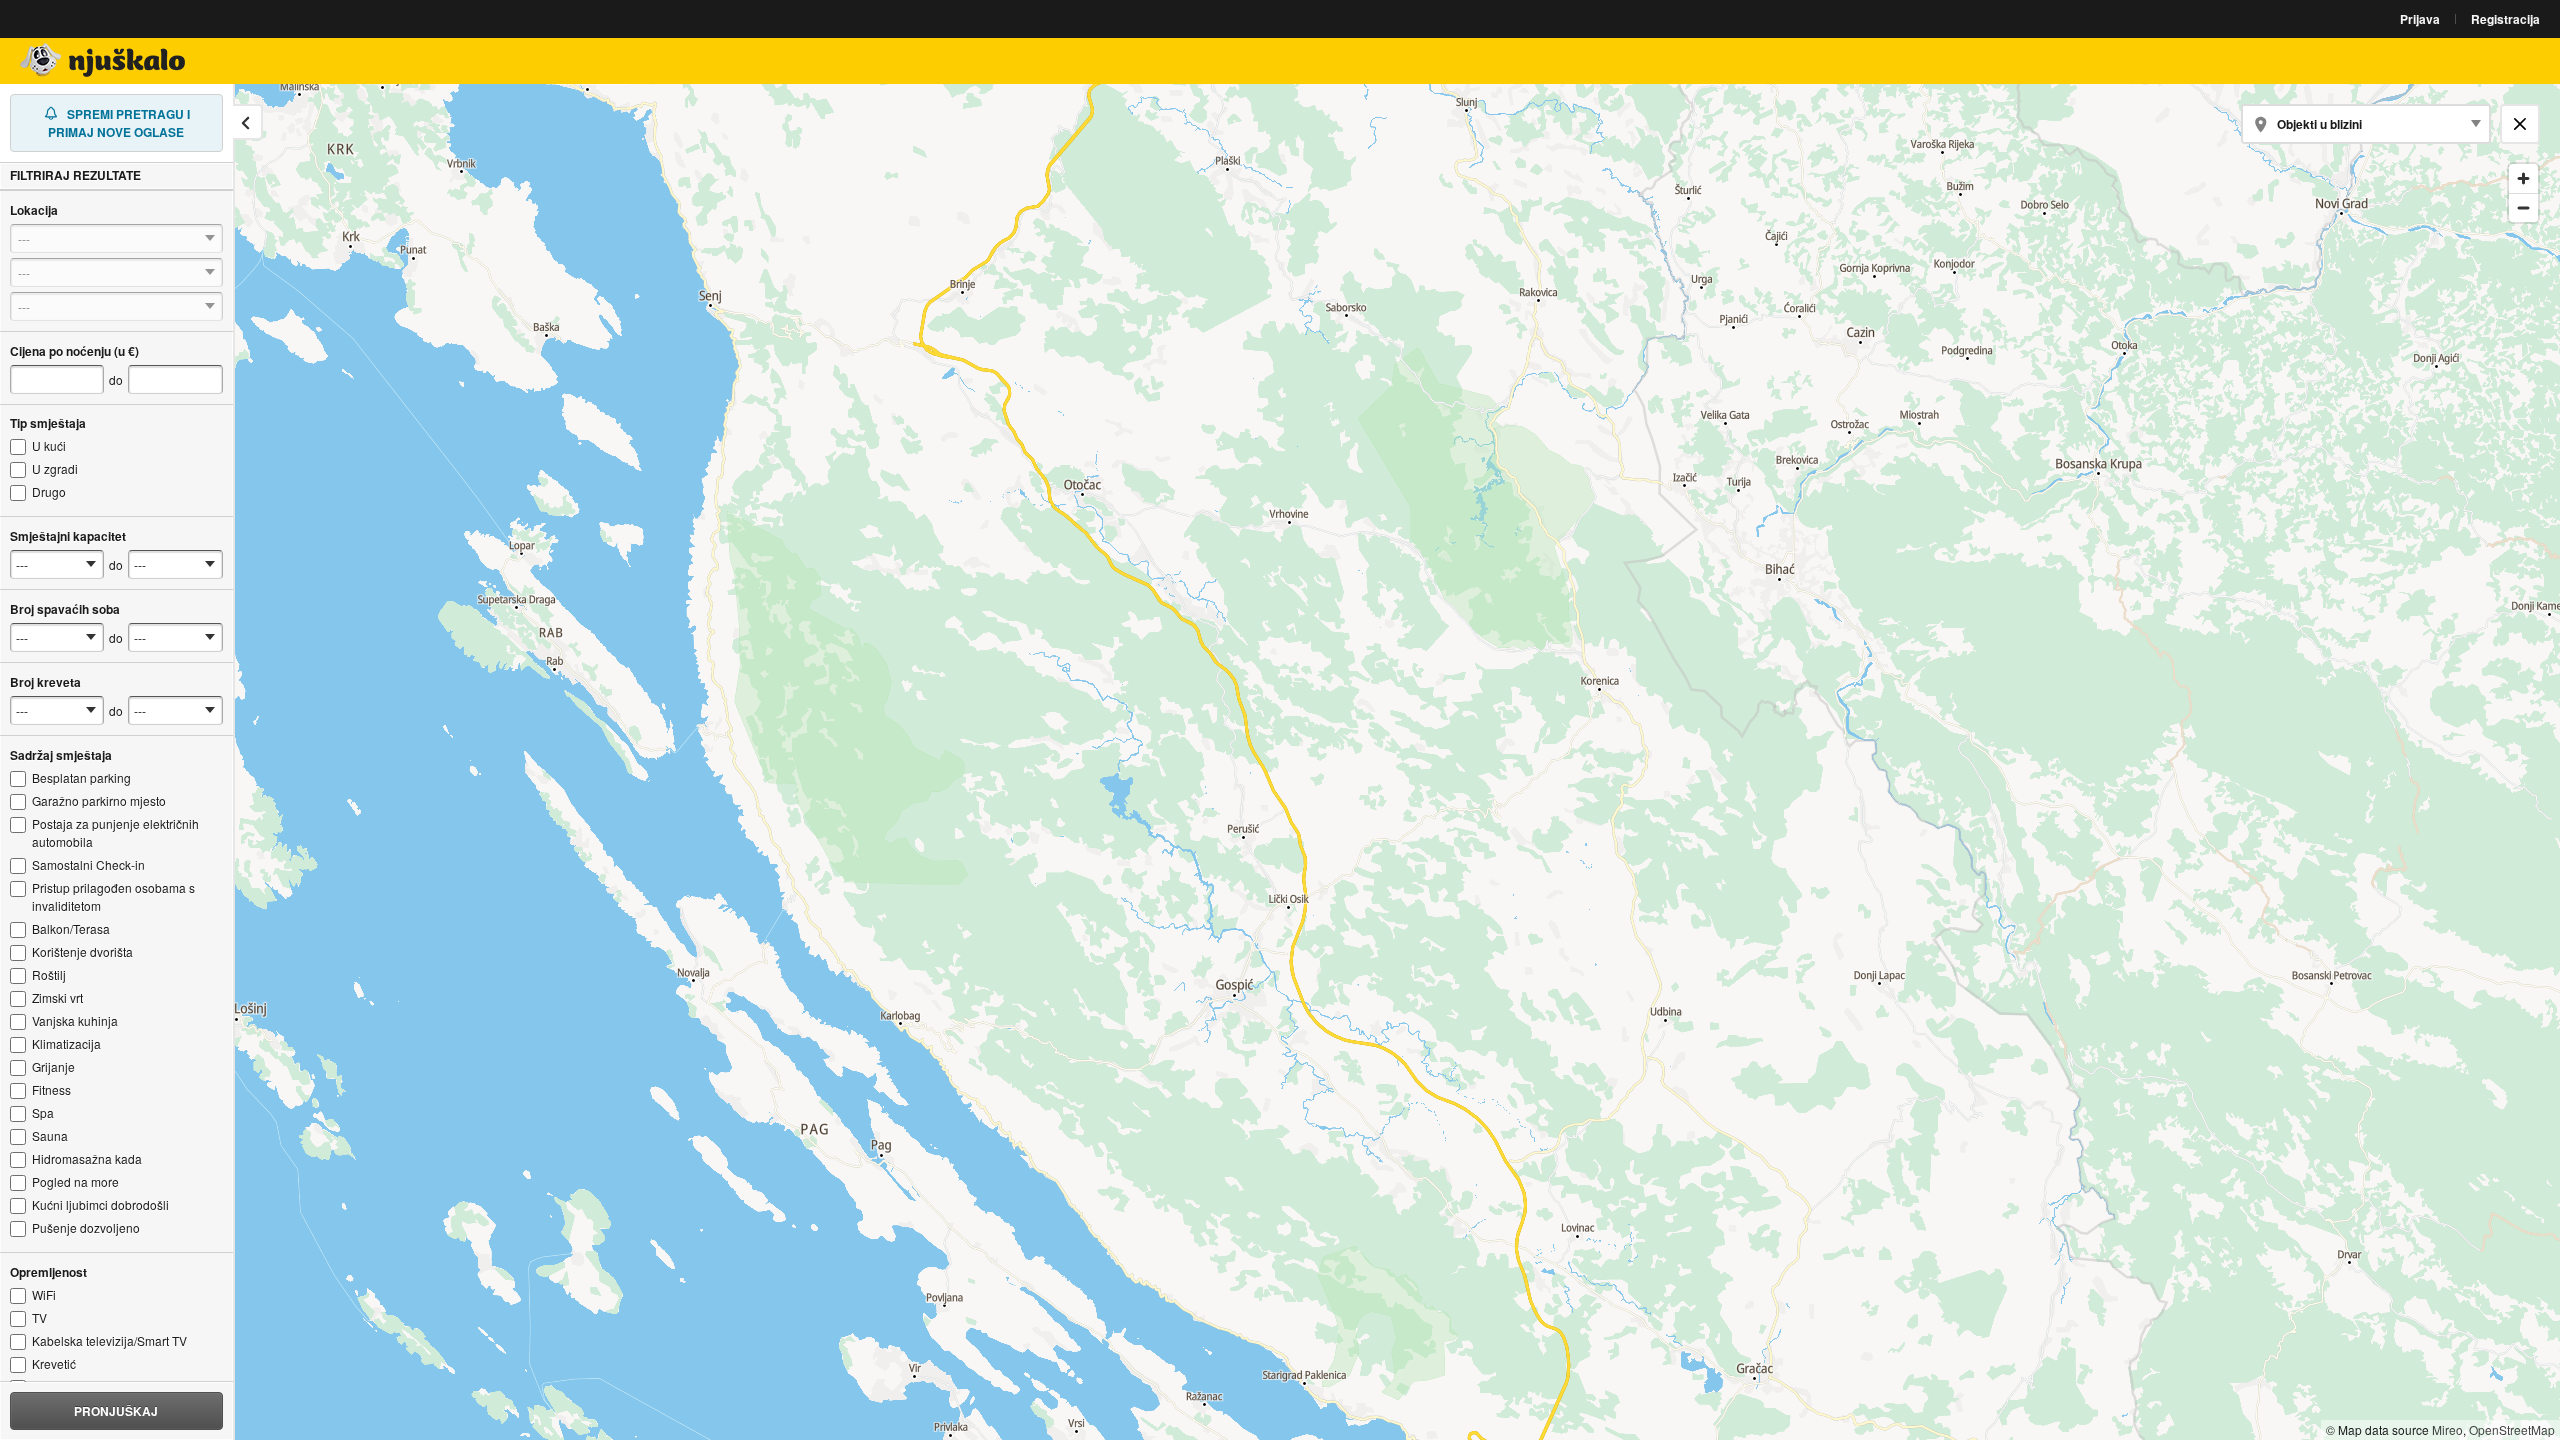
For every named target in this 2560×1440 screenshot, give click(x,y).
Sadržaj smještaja (61, 755)
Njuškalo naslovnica (105, 61)
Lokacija (34, 210)
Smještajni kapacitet (68, 536)
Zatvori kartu (2526, 123)
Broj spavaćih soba (65, 609)
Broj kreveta (45, 682)
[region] (1280, 762)
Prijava (2420, 19)
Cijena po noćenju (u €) (74, 351)
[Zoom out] (2523, 207)
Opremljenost (48, 1272)
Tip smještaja (48, 423)
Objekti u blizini (2319, 124)
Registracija (2505, 19)
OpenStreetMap (2512, 1429)
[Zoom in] (2523, 178)
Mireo (2447, 1429)
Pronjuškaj (116, 1411)
